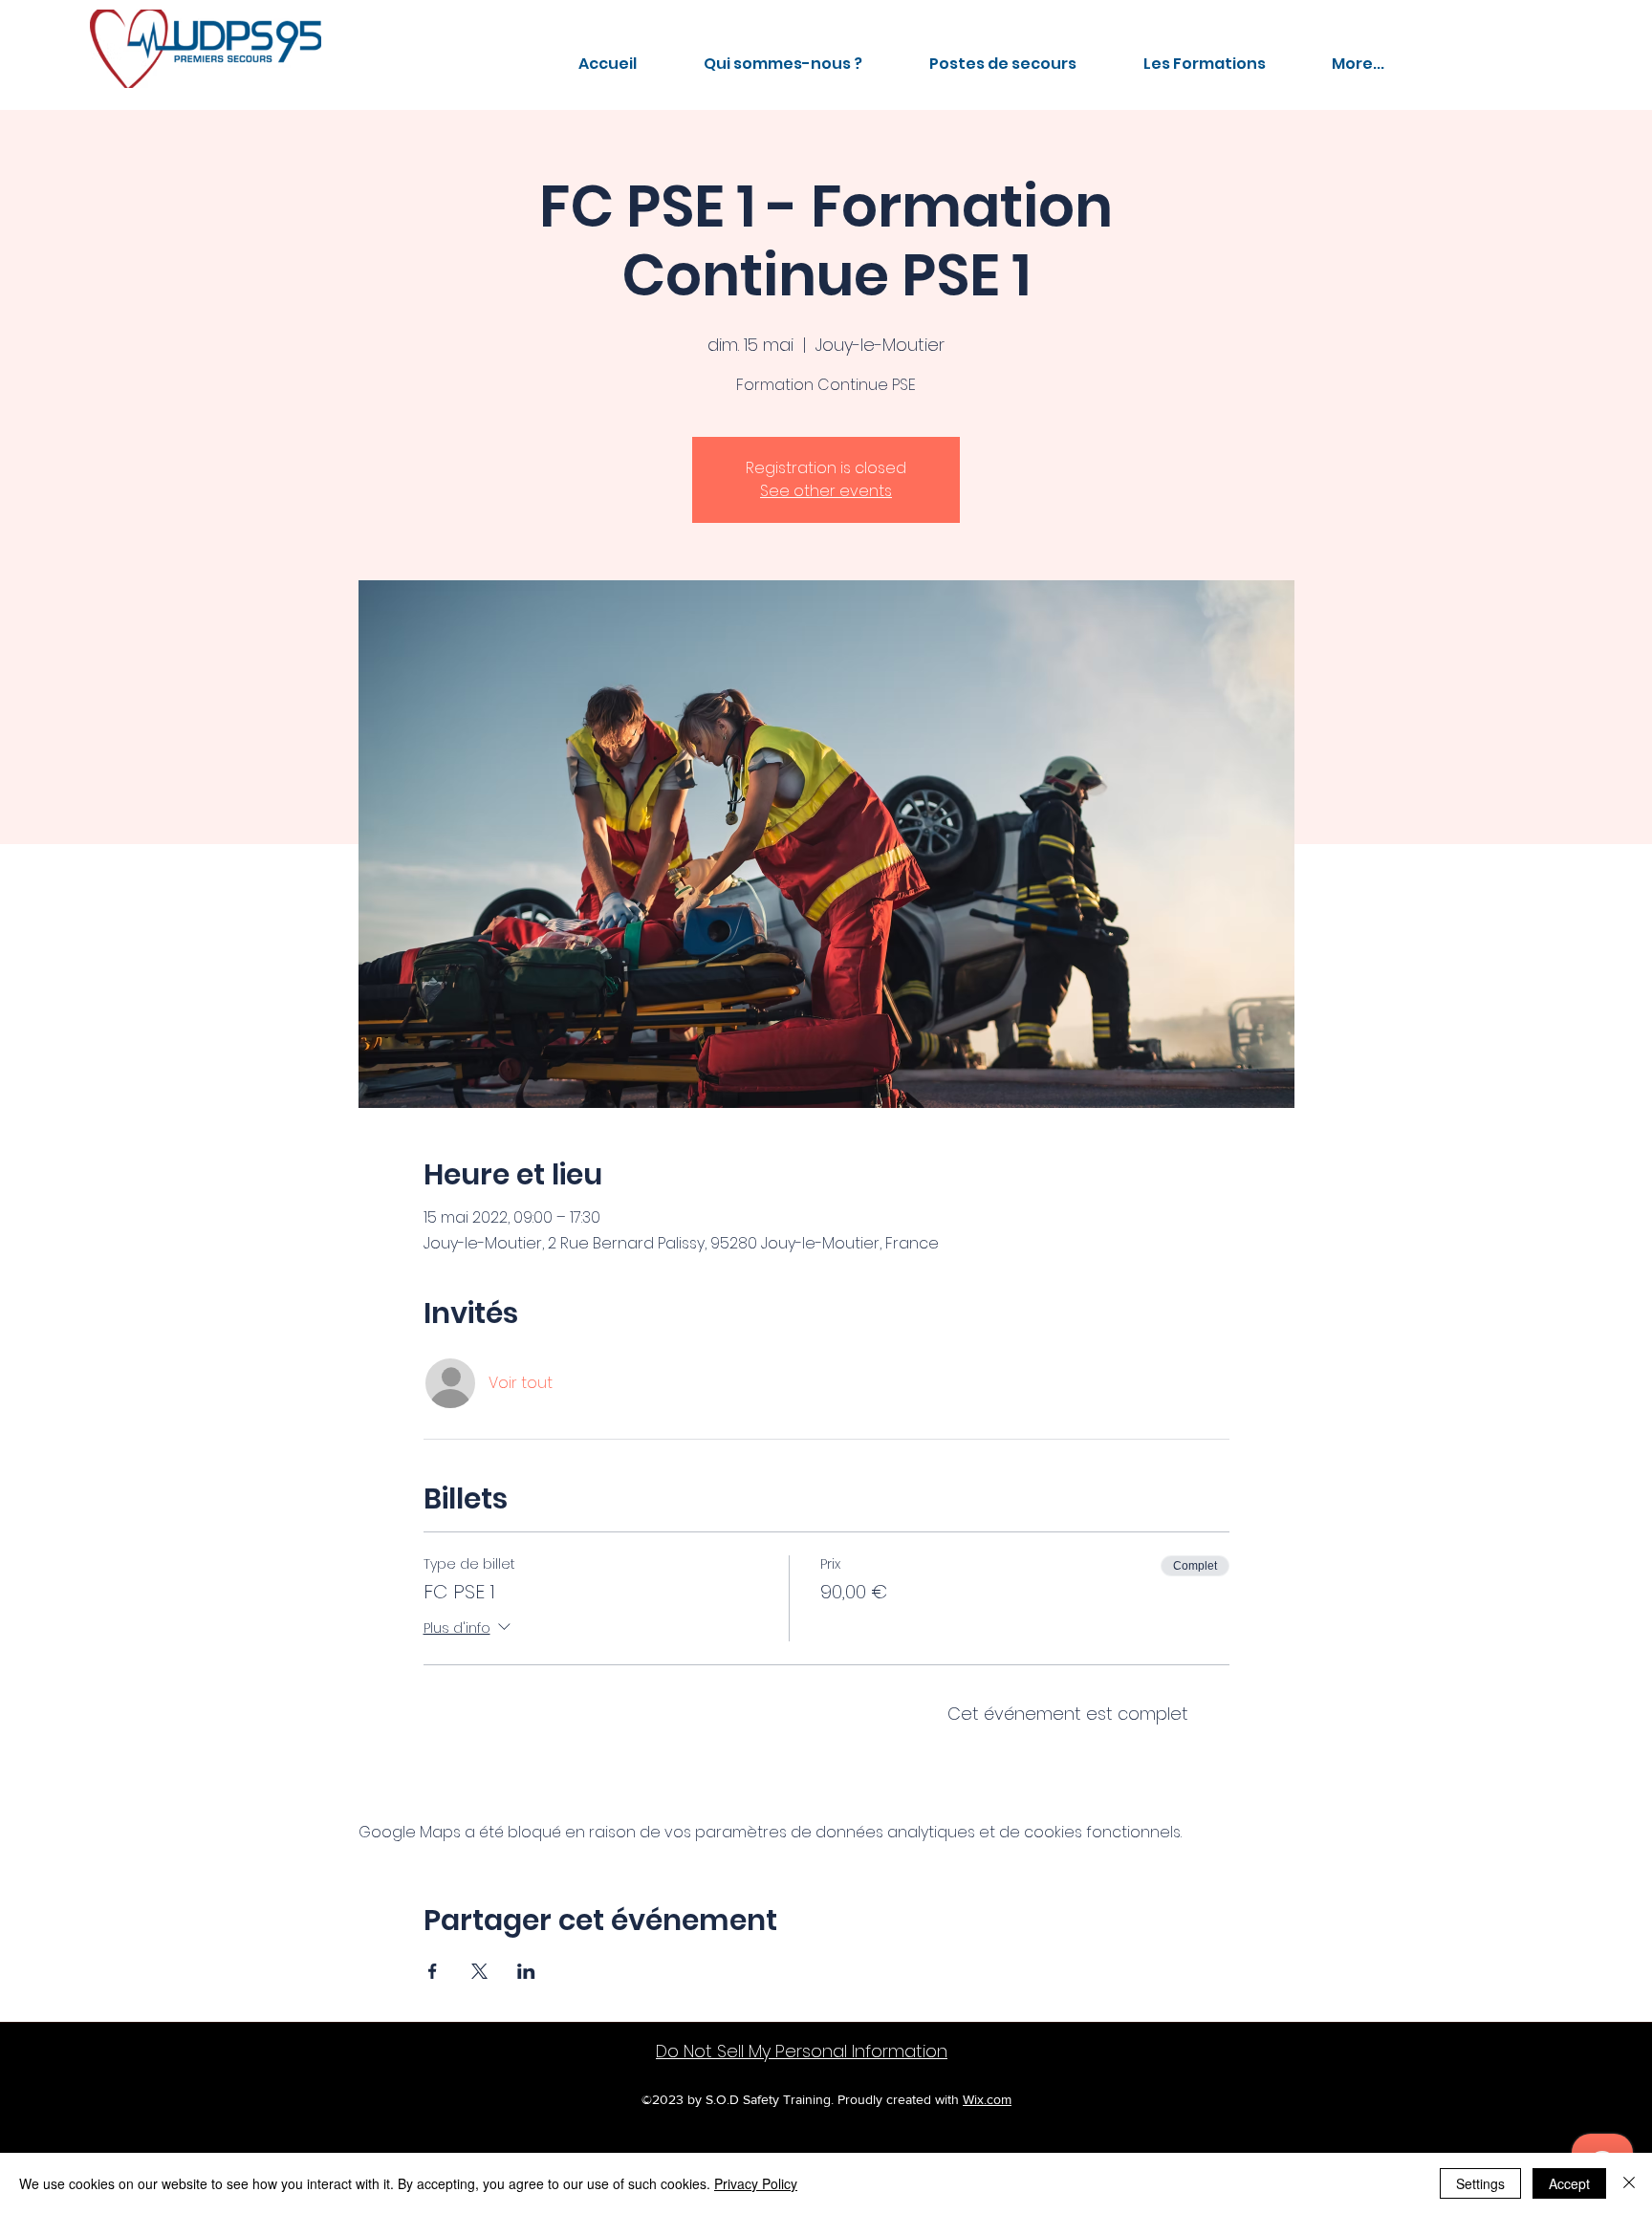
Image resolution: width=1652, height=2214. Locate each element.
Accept (1569, 2183)
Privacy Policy (756, 2183)
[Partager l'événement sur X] (479, 1971)
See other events (826, 491)
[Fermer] (1629, 2183)
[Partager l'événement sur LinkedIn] (526, 1971)
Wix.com (987, 2099)
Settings (1480, 2183)
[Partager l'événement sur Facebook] (433, 1971)
